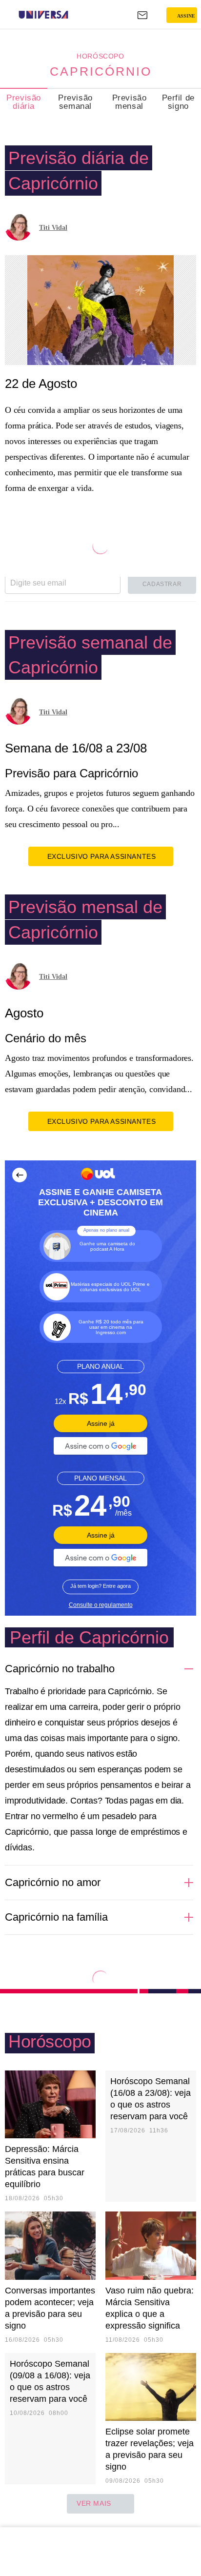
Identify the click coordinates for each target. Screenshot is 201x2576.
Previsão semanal (75, 102)
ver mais (94, 2503)
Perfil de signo (178, 102)
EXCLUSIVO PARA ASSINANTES (102, 856)
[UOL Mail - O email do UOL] (142, 15)
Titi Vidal (53, 228)
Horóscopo (100, 56)
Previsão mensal (130, 102)
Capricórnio (101, 71)
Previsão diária (24, 102)
